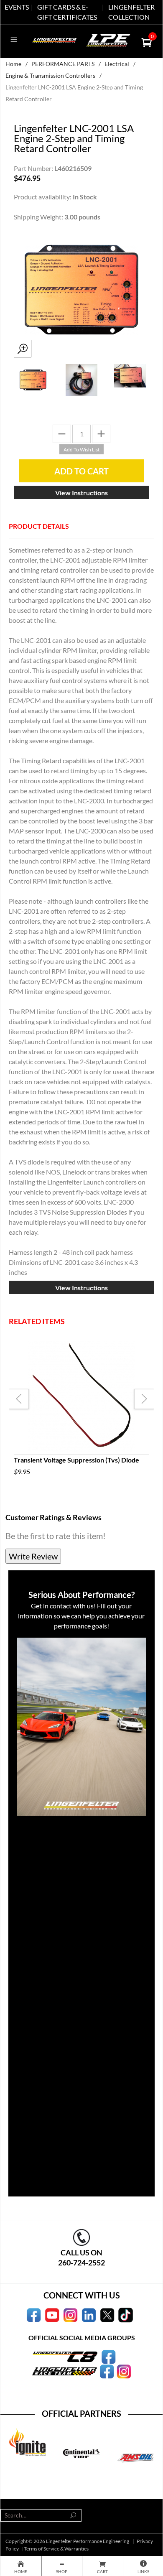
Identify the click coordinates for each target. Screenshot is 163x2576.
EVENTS (17, 7)
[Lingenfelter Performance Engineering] (55, 39)
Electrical (117, 64)
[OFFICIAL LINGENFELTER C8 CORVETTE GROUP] (108, 2356)
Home (13, 64)
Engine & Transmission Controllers (50, 75)
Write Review (33, 1556)
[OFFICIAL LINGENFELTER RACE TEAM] (107, 2371)
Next (144, 1399)
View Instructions (81, 493)
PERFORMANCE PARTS (63, 64)
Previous (19, 1399)
